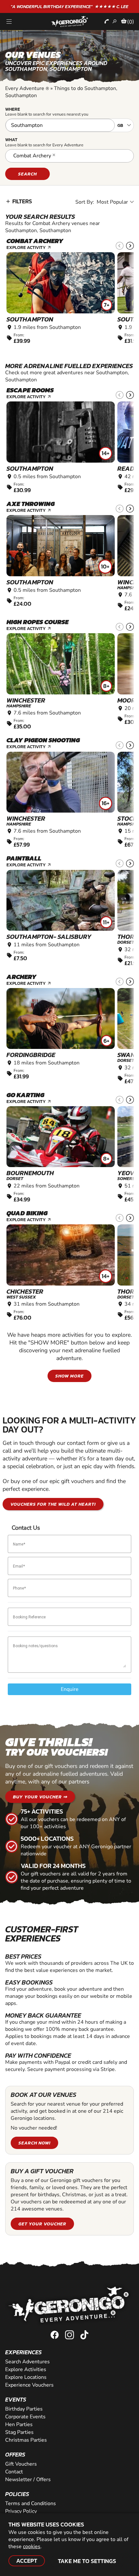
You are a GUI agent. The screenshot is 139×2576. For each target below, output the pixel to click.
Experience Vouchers (29, 2385)
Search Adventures (27, 2362)
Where (13, 109)
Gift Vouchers (21, 2464)
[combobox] (69, 156)
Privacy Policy (21, 2511)
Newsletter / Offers (28, 2480)
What (11, 140)
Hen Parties (19, 2424)
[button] (130, 246)
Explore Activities (26, 2369)
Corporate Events (25, 2417)
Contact (14, 2472)
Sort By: (85, 202)
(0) (131, 22)
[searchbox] (60, 157)
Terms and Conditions (31, 2503)
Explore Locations (26, 2377)
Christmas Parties (26, 2440)
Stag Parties (19, 2432)
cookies (32, 2547)
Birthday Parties (24, 2409)
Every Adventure (27, 88)
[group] (61, 298)
